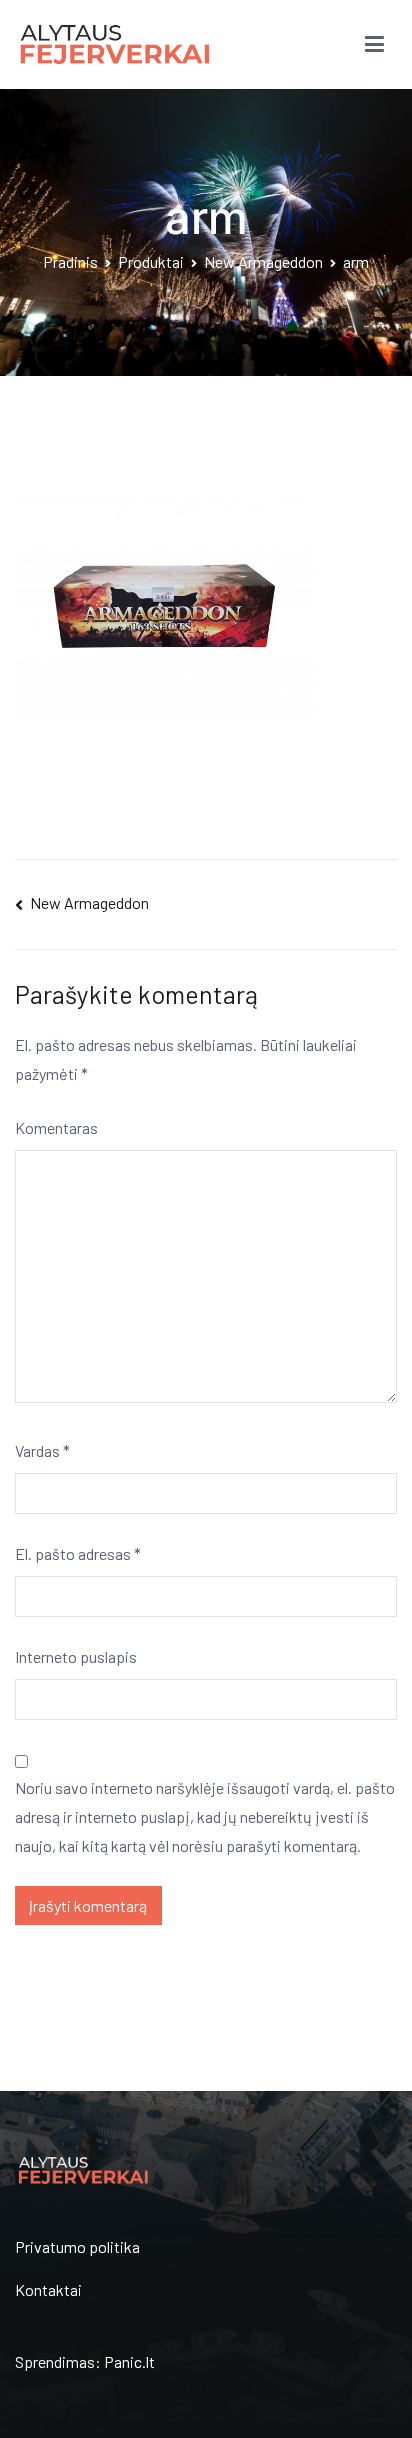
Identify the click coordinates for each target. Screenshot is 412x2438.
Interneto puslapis (76, 1656)
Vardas (42, 1450)
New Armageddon (89, 902)
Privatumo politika (77, 2246)
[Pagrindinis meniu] (374, 45)
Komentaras (56, 1127)
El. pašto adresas (78, 1553)
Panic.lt (129, 2361)
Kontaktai (48, 2289)
